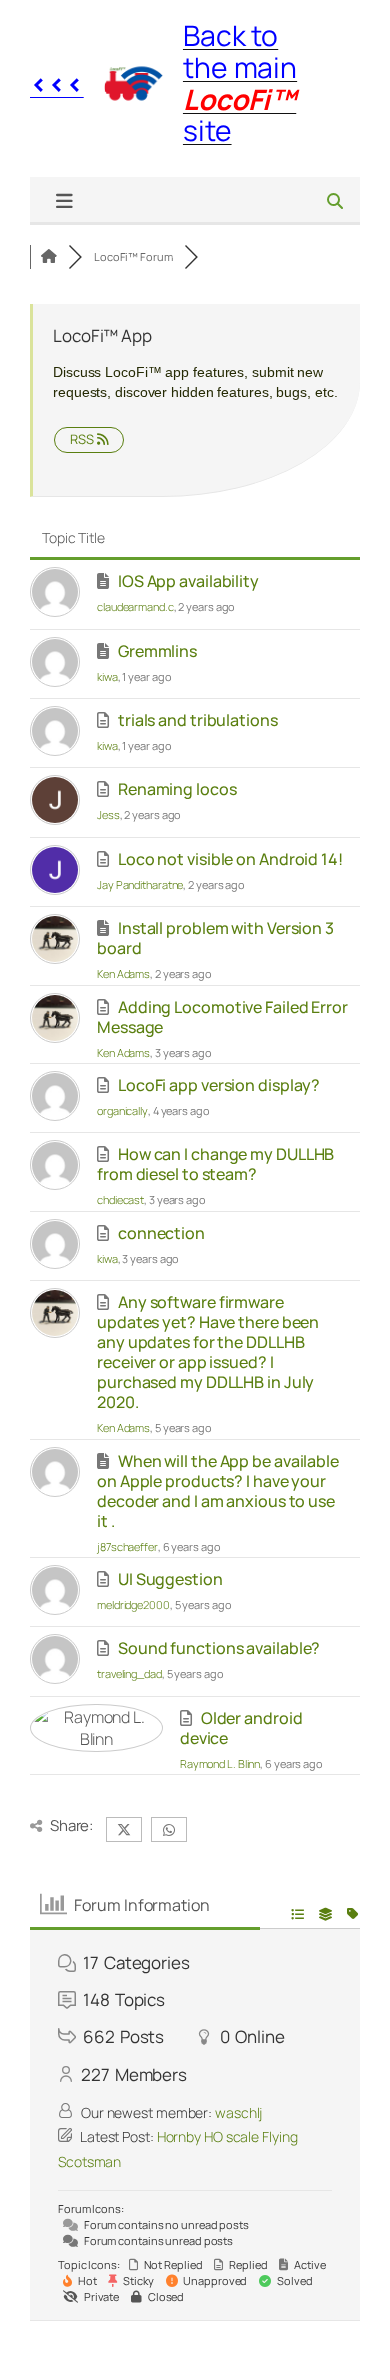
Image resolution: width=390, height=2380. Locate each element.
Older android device (241, 1728)
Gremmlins (157, 651)
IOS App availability (188, 581)
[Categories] (49, 256)
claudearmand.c (135, 606)
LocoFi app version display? (219, 1085)
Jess (108, 814)
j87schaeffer (127, 1546)
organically (122, 1110)
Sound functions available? (219, 1648)
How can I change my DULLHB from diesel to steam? (215, 1164)
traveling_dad (129, 1673)
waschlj (238, 2112)
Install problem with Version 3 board (215, 938)
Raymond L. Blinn (220, 1763)
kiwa (107, 676)
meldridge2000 (133, 1604)
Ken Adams (123, 973)
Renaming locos (177, 789)
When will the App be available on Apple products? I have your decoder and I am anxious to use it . (218, 1491)
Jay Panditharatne (140, 884)
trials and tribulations (198, 720)
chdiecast (120, 1199)
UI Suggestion (170, 1579)
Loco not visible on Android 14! (230, 859)
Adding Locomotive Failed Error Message (222, 1017)
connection (161, 1233)
